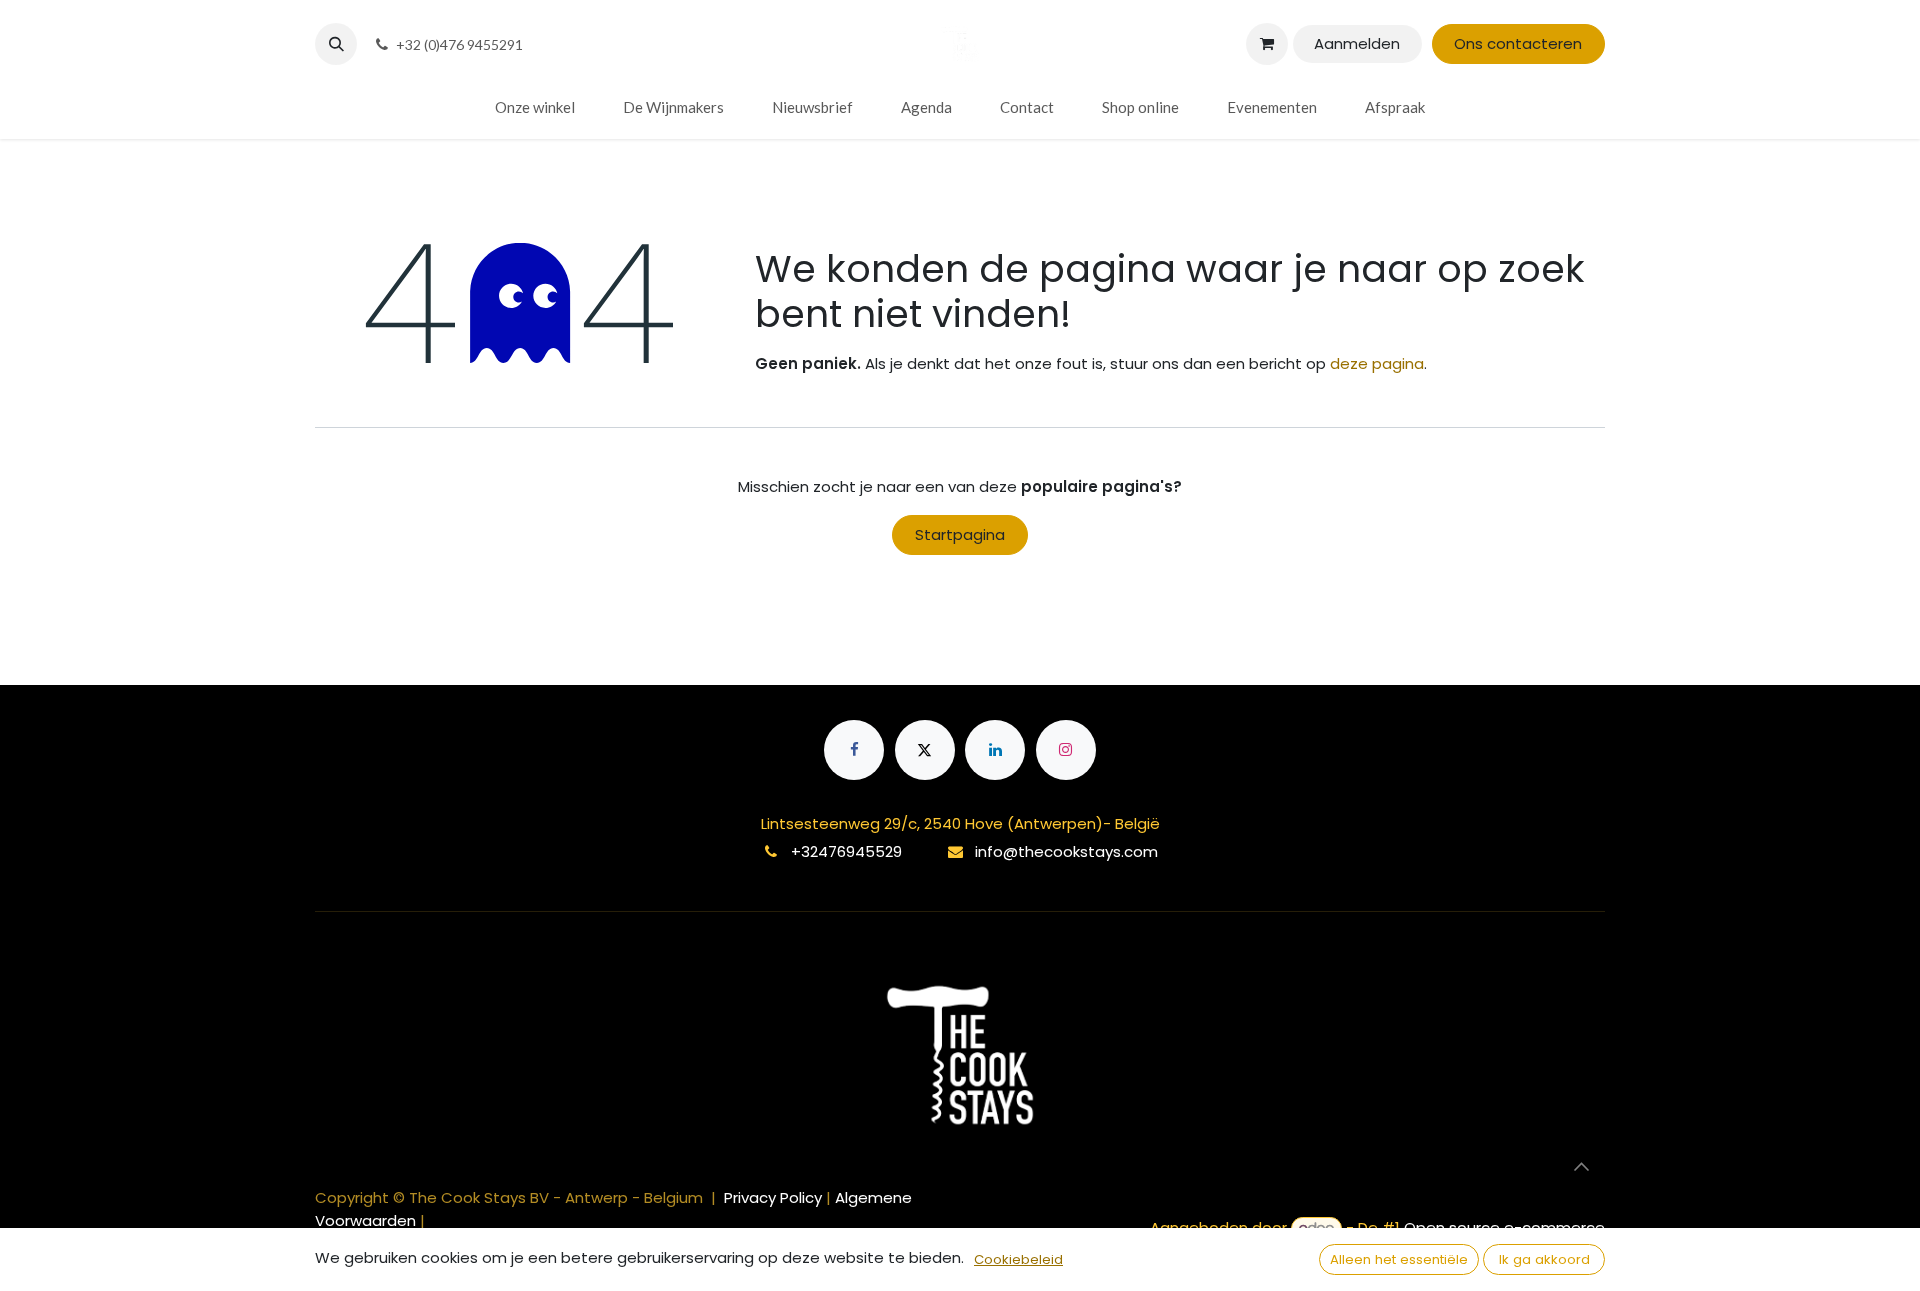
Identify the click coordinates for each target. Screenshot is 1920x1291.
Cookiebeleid (1018, 1259)
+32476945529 (846, 851)
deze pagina (1377, 363)
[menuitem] (535, 107)
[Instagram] (1066, 750)
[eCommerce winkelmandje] (1267, 44)
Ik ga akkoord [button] (1544, 1259)
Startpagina (960, 534)
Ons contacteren (1518, 43)
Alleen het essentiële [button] (1399, 1259)
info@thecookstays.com (1066, 851)
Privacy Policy (775, 1197)
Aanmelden (1357, 43)
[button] (336, 44)
